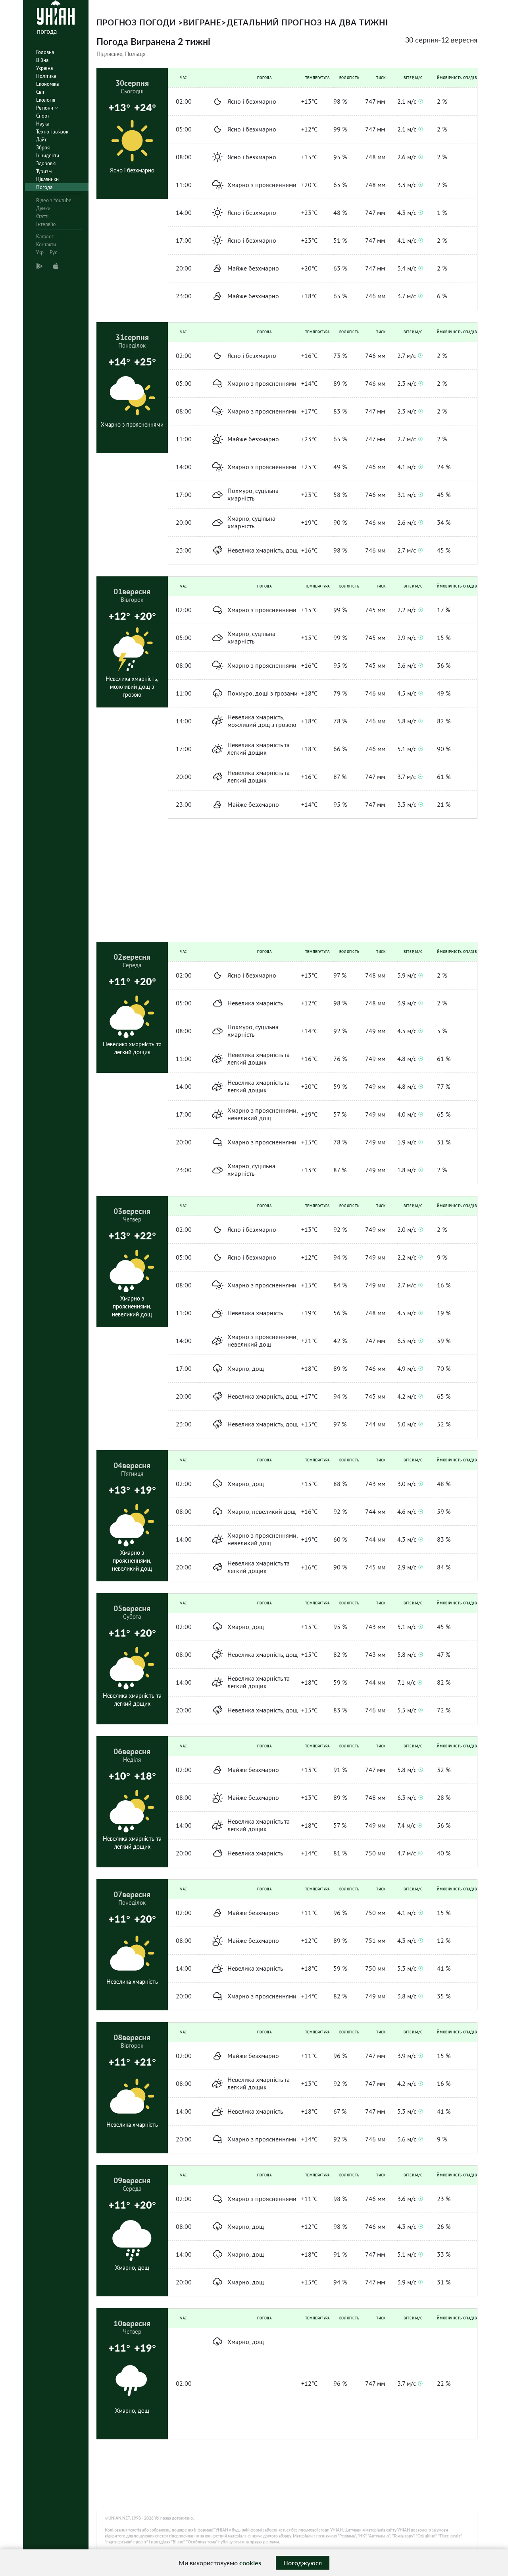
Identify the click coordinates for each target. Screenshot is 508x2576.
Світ (40, 92)
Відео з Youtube (54, 200)
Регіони (45, 108)
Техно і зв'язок (52, 132)
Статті (42, 216)
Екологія (46, 100)
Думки (43, 208)
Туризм (44, 171)
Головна (45, 52)
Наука (43, 124)
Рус (53, 252)
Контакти (46, 244)
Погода (44, 187)
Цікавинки (47, 179)
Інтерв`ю (46, 224)
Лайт (41, 140)
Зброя (43, 148)
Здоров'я (46, 163)
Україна (44, 68)
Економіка (47, 84)
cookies (250, 2563)
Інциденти (48, 156)
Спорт (43, 116)
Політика (46, 76)
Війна (42, 60)
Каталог (45, 237)
